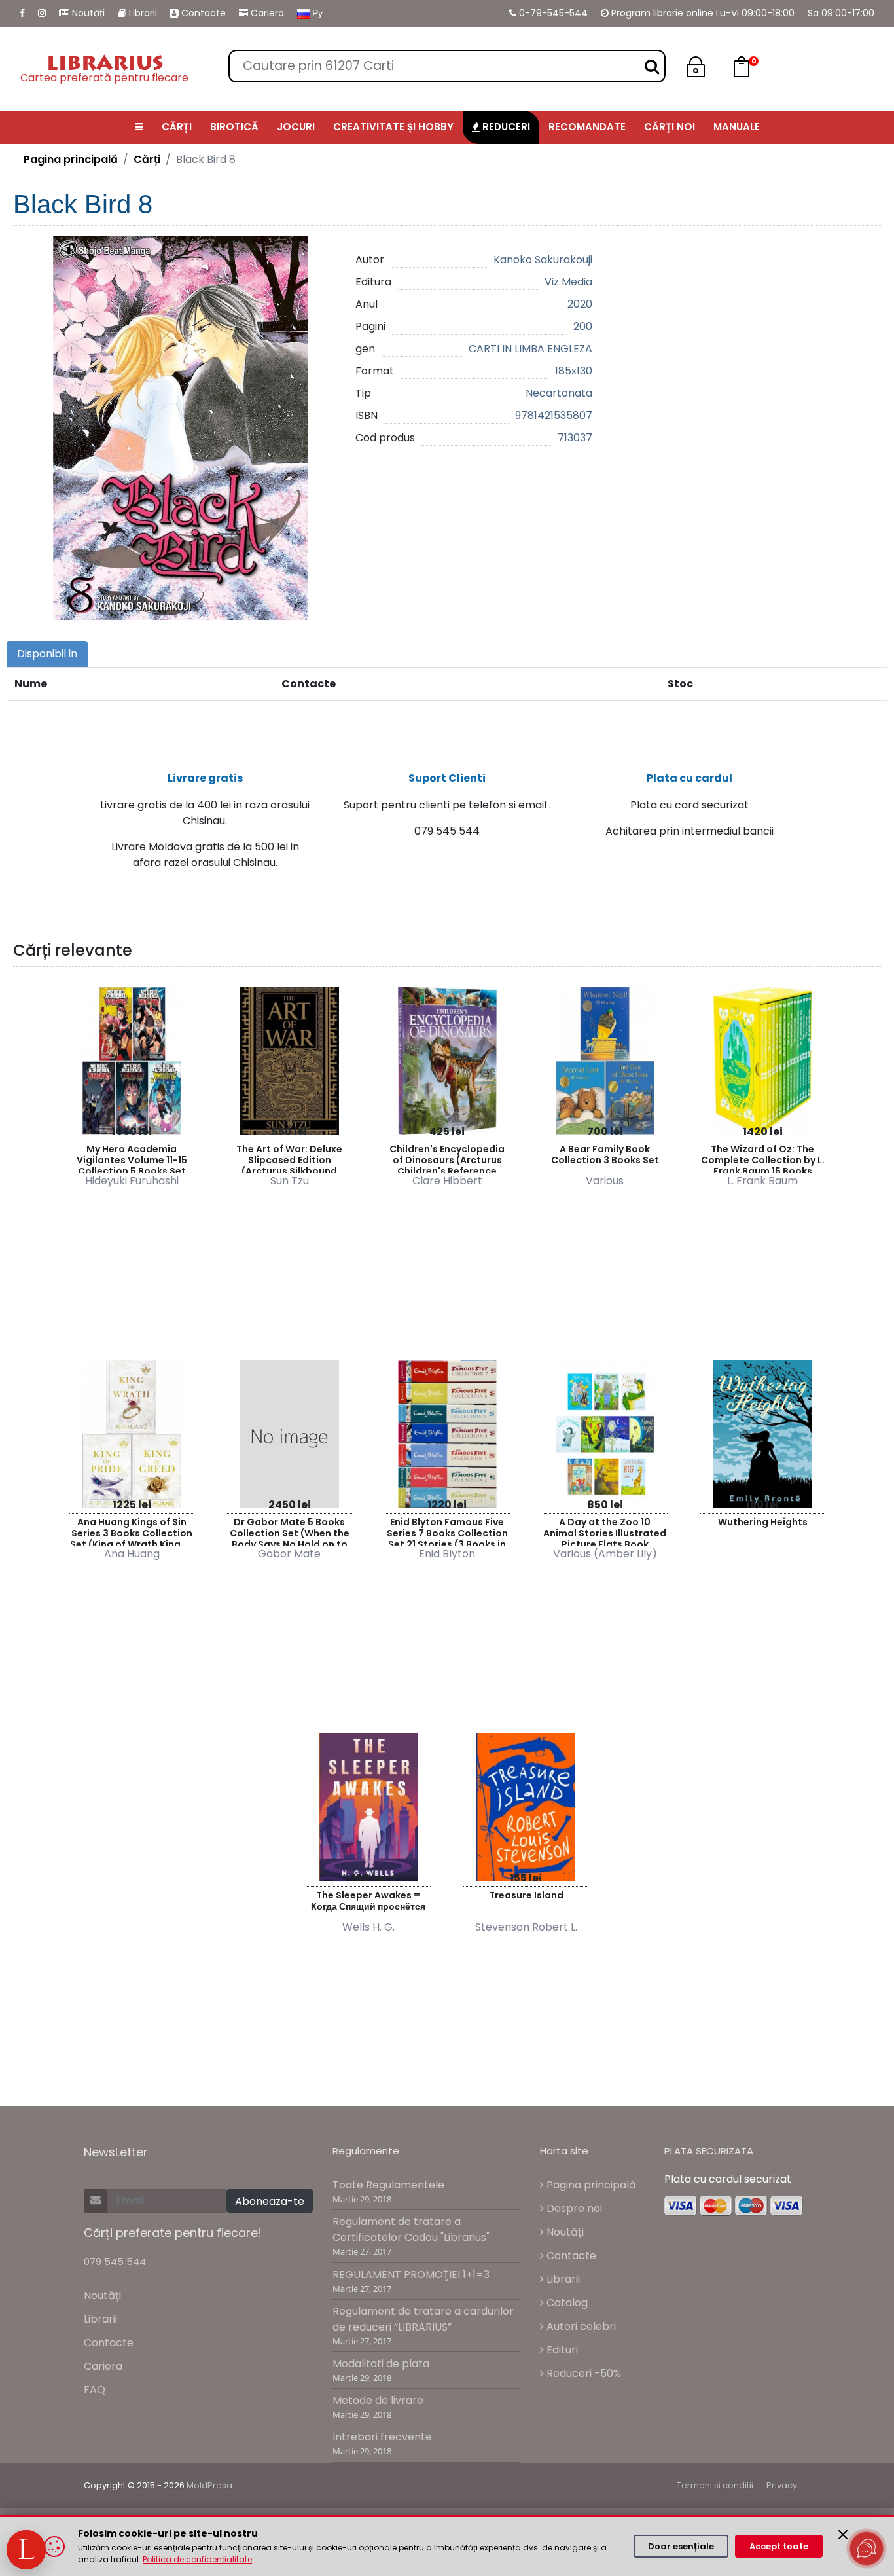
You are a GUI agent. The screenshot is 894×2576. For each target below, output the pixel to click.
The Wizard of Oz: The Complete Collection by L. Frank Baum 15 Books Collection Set (763, 1158)
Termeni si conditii (715, 2485)
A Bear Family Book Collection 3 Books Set (605, 1154)
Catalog (566, 2303)
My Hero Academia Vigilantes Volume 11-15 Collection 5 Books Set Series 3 (132, 1158)
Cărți (147, 159)
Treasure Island (526, 1895)
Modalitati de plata (381, 2364)
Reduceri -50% (582, 2373)
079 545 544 (115, 2261)
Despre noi (573, 2208)
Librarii (142, 13)
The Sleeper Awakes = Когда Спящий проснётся (368, 1901)
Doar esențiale (681, 2546)
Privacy (782, 2485)
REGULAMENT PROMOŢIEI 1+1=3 (411, 2275)
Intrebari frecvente (382, 2437)
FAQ (95, 2390)
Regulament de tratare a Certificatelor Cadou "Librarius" (411, 2229)
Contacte (202, 13)
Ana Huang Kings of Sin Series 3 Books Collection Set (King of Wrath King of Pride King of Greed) (132, 1531)
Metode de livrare (378, 2400)
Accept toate (779, 2546)
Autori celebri (580, 2326)
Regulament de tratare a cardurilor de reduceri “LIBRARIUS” (423, 2319)
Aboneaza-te (270, 2201)
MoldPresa (209, 2485)
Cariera (266, 13)
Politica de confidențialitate (197, 2559)
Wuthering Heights (763, 1522)
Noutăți (87, 13)
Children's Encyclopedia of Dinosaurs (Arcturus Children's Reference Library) (447, 1158)
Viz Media (568, 282)
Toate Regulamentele (388, 2185)
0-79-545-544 (552, 13)
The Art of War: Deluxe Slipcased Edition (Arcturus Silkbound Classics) (289, 1158)
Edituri (561, 2350)
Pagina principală (71, 159)
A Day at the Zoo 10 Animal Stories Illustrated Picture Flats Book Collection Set (605, 1531)
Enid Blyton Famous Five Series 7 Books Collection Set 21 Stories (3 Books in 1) (447, 1531)
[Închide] (843, 2535)
